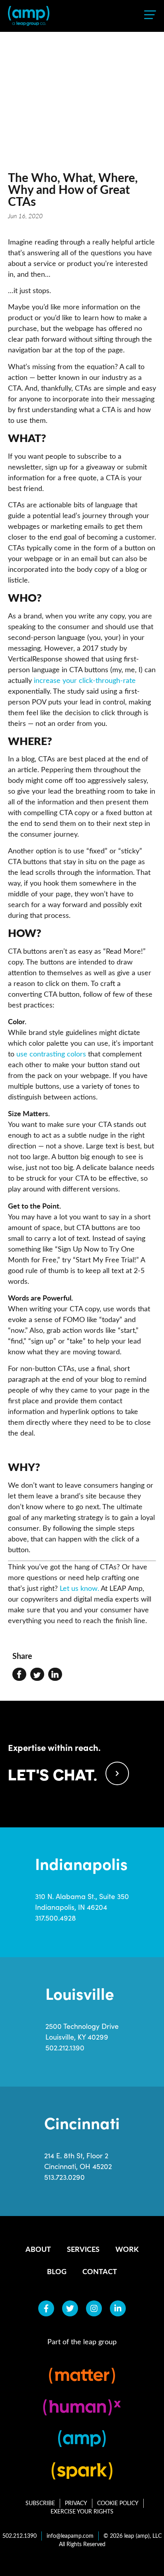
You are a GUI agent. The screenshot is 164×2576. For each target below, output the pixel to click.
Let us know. (79, 1588)
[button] (19, 1674)
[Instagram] (94, 2308)
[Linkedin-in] (118, 2308)
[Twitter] (70, 2308)
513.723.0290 (64, 2177)
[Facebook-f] (46, 2308)
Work (127, 2249)
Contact (100, 2271)
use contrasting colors (51, 1054)
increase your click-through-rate (85, 680)
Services (83, 2249)
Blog (57, 2271)
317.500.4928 (56, 1918)
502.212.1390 (65, 2048)
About (38, 2249)
